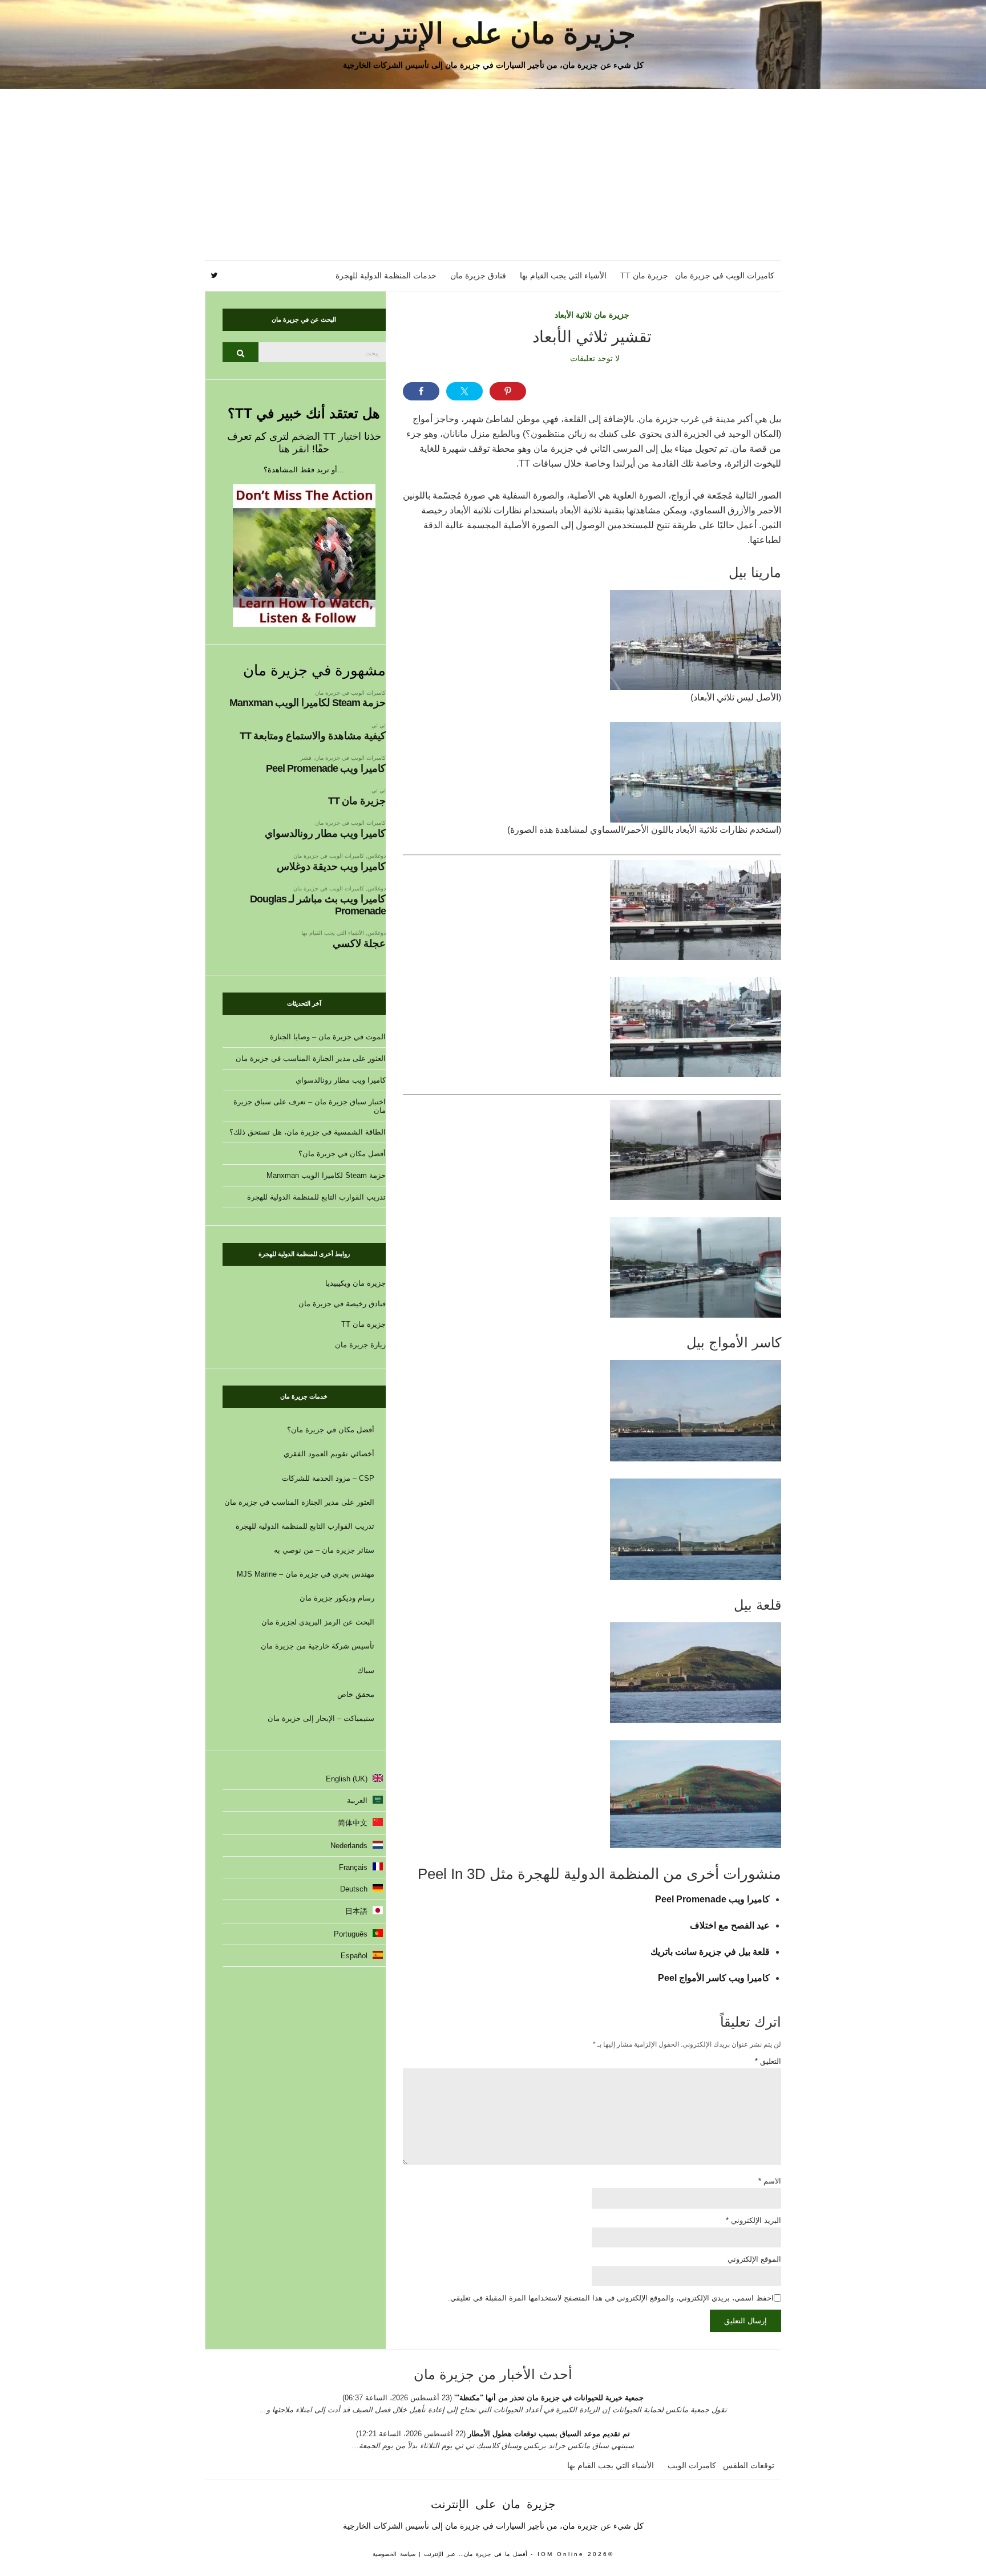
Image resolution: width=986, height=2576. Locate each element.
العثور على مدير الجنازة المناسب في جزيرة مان (311, 1058)
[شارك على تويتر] (464, 391)
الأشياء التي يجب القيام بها (563, 276)
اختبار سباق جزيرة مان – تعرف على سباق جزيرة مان (310, 1106)
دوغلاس (377, 856)
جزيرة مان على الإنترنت (493, 34)
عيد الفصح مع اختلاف (730, 1925)
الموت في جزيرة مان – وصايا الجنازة (328, 1037)
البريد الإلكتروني (753, 2220)
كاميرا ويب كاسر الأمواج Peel (714, 1978)
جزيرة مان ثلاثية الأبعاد (592, 315)
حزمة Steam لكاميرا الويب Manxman (308, 703)
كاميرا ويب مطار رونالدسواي (325, 833)
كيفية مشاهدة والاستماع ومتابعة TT (313, 736)
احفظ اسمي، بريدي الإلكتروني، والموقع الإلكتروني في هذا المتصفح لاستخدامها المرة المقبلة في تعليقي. (611, 2298)
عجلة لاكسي (359, 943)
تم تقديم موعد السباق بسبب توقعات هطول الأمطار (549, 2434)
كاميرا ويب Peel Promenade (712, 1899)
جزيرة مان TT (644, 276)
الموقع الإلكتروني (754, 2259)
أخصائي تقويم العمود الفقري (329, 1454)
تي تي (379, 725)
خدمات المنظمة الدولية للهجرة (386, 276)
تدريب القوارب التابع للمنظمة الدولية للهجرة (316, 1197)
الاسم (770, 2181)
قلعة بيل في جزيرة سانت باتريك (710, 1952)
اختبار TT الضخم (326, 436)
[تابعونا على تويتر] (214, 276)
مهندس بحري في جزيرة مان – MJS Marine (306, 1574)
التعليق (768, 2061)
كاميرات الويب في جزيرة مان (725, 276)
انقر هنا (294, 449)
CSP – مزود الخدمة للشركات (328, 1478)
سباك (366, 1670)
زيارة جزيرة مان (360, 1345)
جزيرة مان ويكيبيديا (355, 1283)
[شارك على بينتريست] (508, 391)
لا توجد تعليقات (595, 358)
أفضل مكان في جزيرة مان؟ (342, 1154)
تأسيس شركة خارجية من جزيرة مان (318, 1646)
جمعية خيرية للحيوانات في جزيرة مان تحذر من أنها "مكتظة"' (548, 2398)
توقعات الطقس (749, 2465)
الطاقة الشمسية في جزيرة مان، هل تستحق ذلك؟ (308, 1132)
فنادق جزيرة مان (478, 276)
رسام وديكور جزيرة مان (337, 1598)
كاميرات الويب (692, 2465)
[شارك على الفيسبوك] (421, 391)
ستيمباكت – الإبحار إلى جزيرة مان (321, 1718)
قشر (306, 758)
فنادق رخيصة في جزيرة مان (342, 1304)
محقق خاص (356, 1694)
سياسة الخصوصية (394, 2554)
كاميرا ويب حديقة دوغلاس (331, 866)
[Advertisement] (493, 175)
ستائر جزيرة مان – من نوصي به (324, 1550)
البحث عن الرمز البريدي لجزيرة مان (318, 1622)
